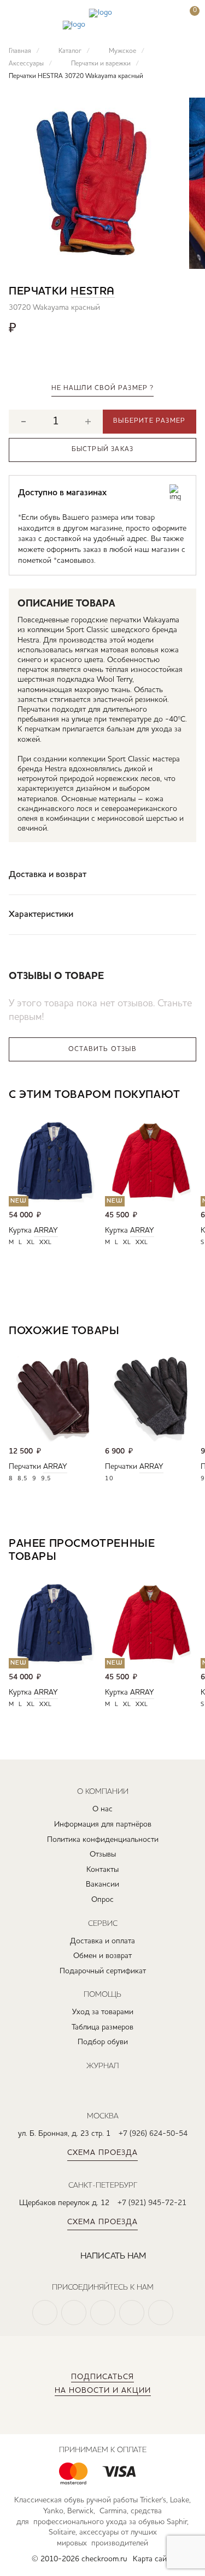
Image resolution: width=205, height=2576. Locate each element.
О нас (102, 1809)
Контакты (102, 1870)
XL (31, 1243)
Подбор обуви (103, 2042)
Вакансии (102, 1884)
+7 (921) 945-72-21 (152, 2203)
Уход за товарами (103, 2012)
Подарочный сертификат (103, 1971)
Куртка (20, 1230)
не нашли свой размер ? (102, 388)
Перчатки (25, 1467)
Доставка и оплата (102, 1941)
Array (46, 1230)
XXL (46, 1243)
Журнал (102, 2065)
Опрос (102, 1900)
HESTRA (93, 292)
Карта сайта (153, 2559)
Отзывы (103, 1854)
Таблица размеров (102, 2027)
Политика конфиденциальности (103, 1840)
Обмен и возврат (102, 1956)
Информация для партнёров (103, 1824)
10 (109, 1479)
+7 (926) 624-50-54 (153, 2134)
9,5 (46, 1479)
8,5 (23, 1479)
